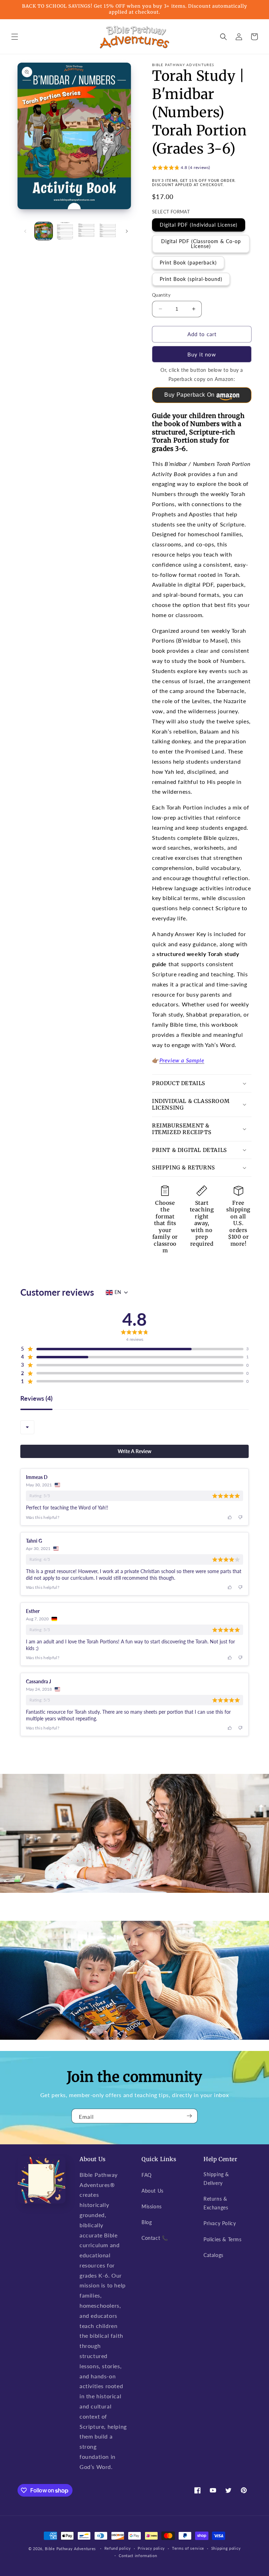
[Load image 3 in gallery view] (86, 231)
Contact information (138, 2556)
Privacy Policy (220, 2223)
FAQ (147, 2175)
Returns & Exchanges (216, 2203)
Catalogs (213, 2255)
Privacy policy (151, 2548)
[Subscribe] (189, 2116)
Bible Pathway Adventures (70, 2549)
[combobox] (27, 1427)
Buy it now (202, 354)
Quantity (161, 295)
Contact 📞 (155, 2238)
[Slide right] (127, 231)
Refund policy (118, 2548)
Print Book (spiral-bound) (191, 279)
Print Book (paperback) (188, 263)
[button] (15, 37)
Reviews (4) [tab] (36, 1399)
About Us (153, 2191)
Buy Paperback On (189, 395)
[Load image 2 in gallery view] (65, 231)
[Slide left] (25, 231)
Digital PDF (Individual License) (199, 225)
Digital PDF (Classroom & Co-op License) (201, 244)
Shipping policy (226, 2548)
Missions (152, 2206)
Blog (147, 2222)
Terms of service (188, 2548)
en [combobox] (118, 1292)
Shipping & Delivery (216, 2179)
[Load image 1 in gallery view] (44, 231)
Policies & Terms (223, 2239)
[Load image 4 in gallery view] (108, 231)
